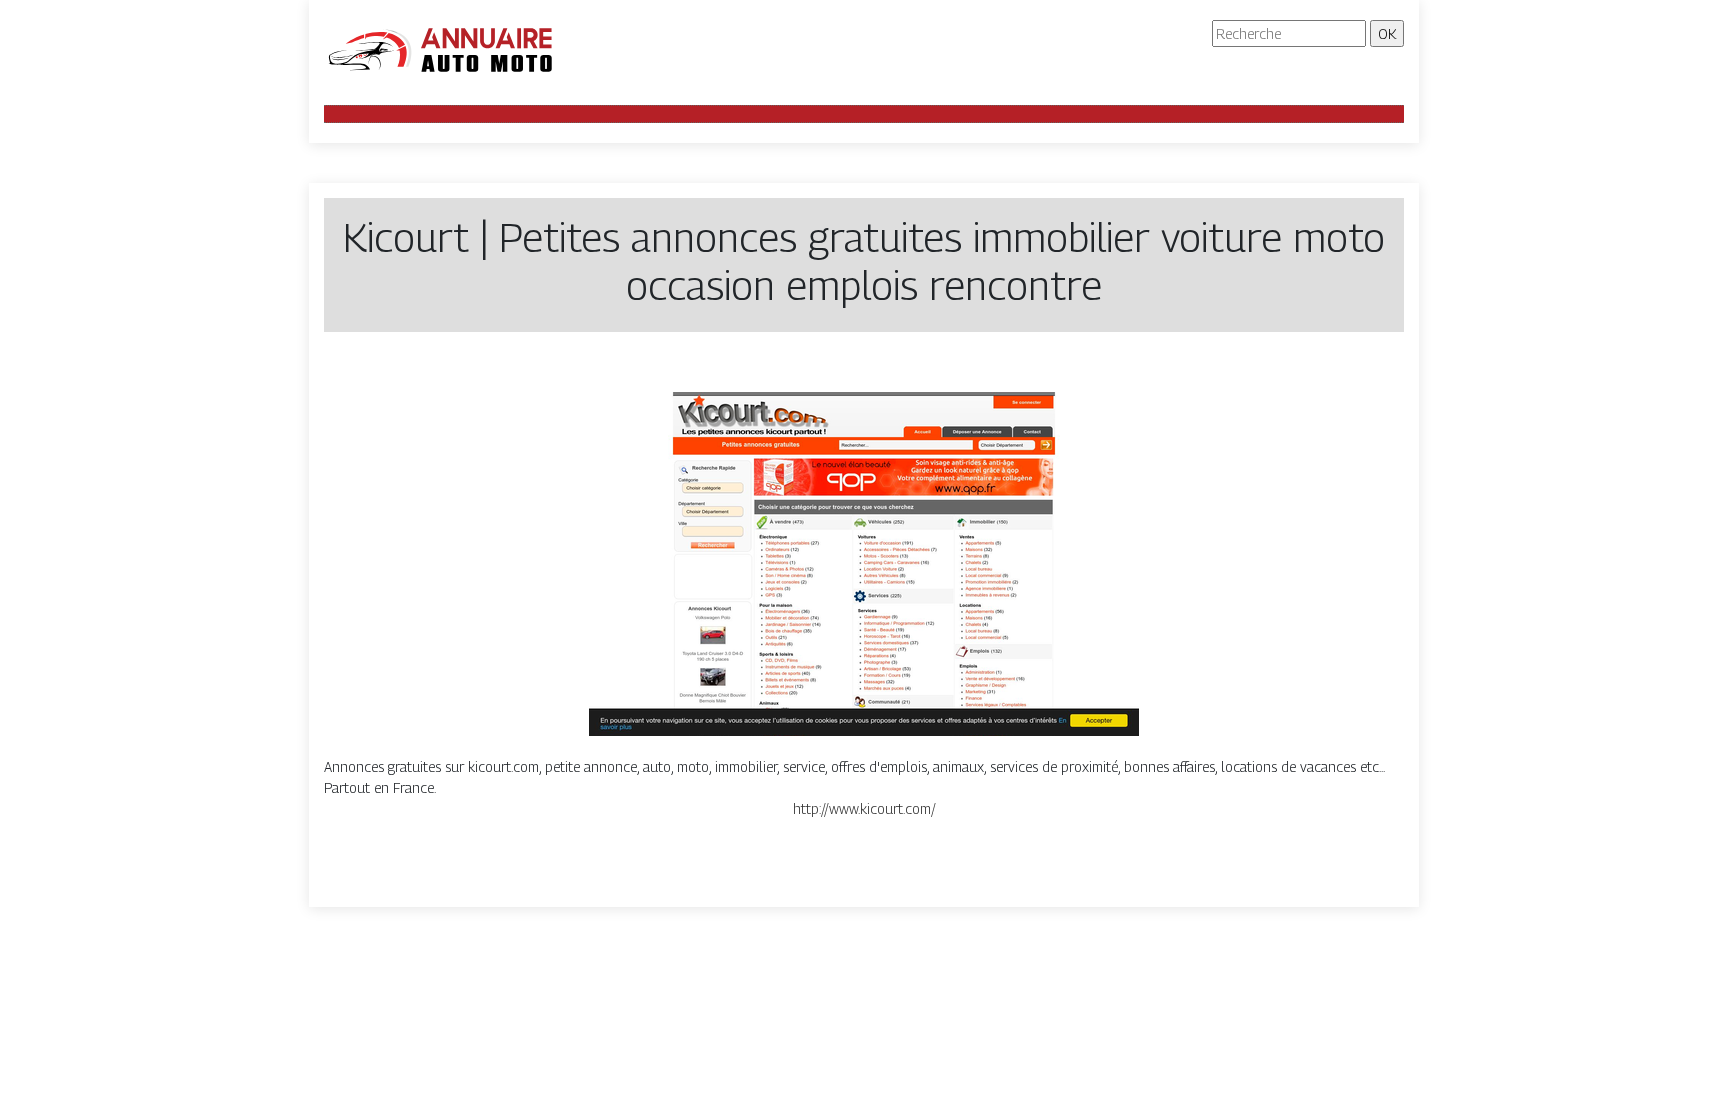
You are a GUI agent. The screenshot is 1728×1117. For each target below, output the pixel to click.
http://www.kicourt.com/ (864, 808)
